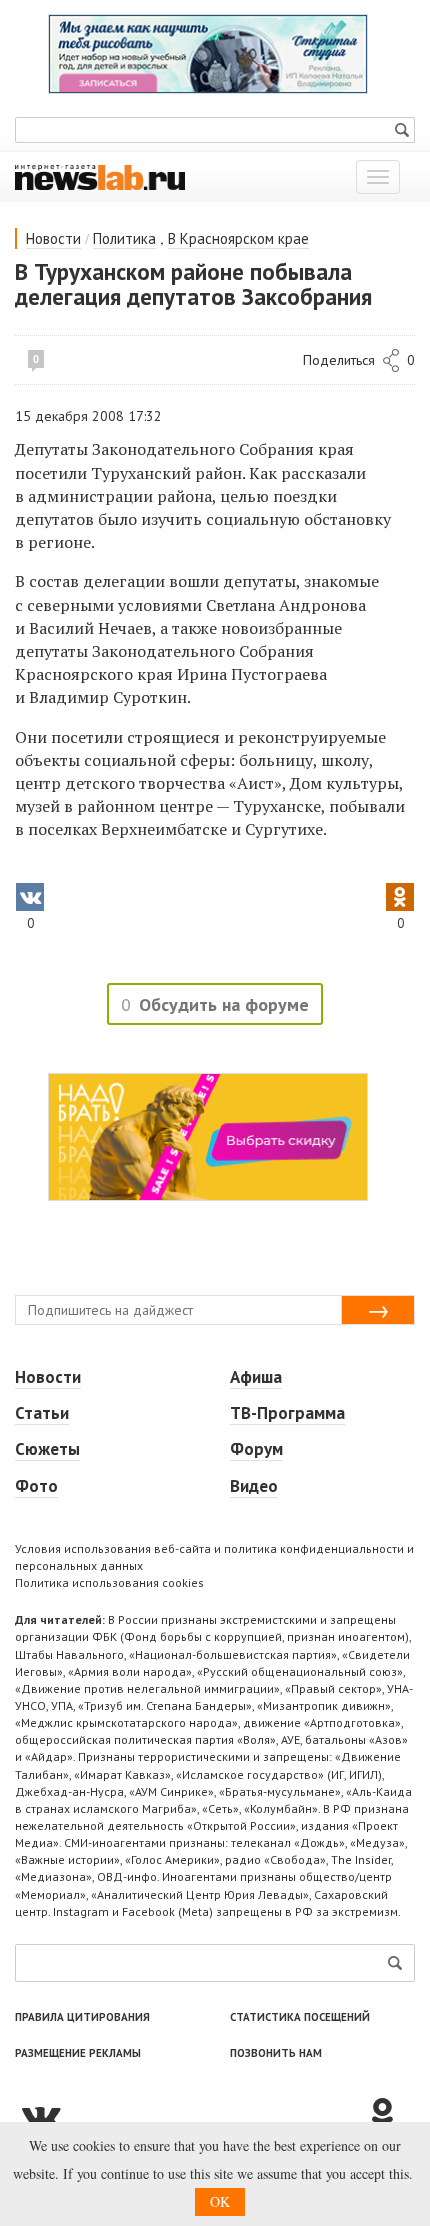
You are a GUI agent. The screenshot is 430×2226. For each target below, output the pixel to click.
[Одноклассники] (390, 2115)
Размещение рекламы (78, 2053)
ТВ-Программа (287, 1413)
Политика (124, 238)
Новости (53, 238)
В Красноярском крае (238, 238)
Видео (254, 1486)
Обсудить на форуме (224, 1004)
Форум (256, 1449)
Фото (36, 1486)
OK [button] (220, 2201)
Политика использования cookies (109, 1582)
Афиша (256, 1377)
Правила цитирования (82, 2017)
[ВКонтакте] (190, 2115)
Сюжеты (47, 1449)
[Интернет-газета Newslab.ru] (100, 176)
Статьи (42, 1413)
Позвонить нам (276, 2053)
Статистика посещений (300, 2017)
